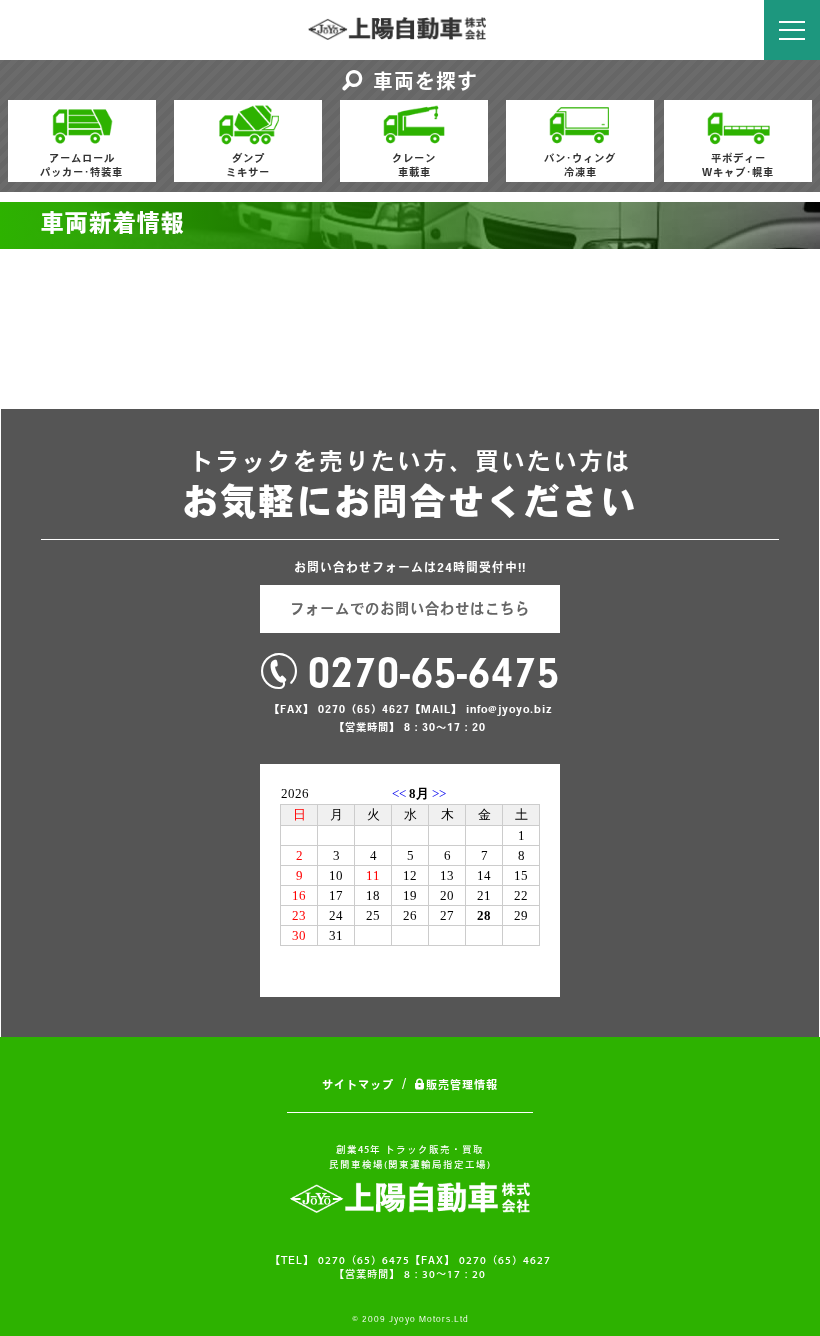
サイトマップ (358, 1084)
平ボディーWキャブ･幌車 (738, 165)
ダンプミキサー (248, 165)
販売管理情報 (462, 1084)
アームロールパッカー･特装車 (81, 165)
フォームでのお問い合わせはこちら (410, 608)
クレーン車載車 (414, 165)
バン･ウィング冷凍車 (580, 165)
